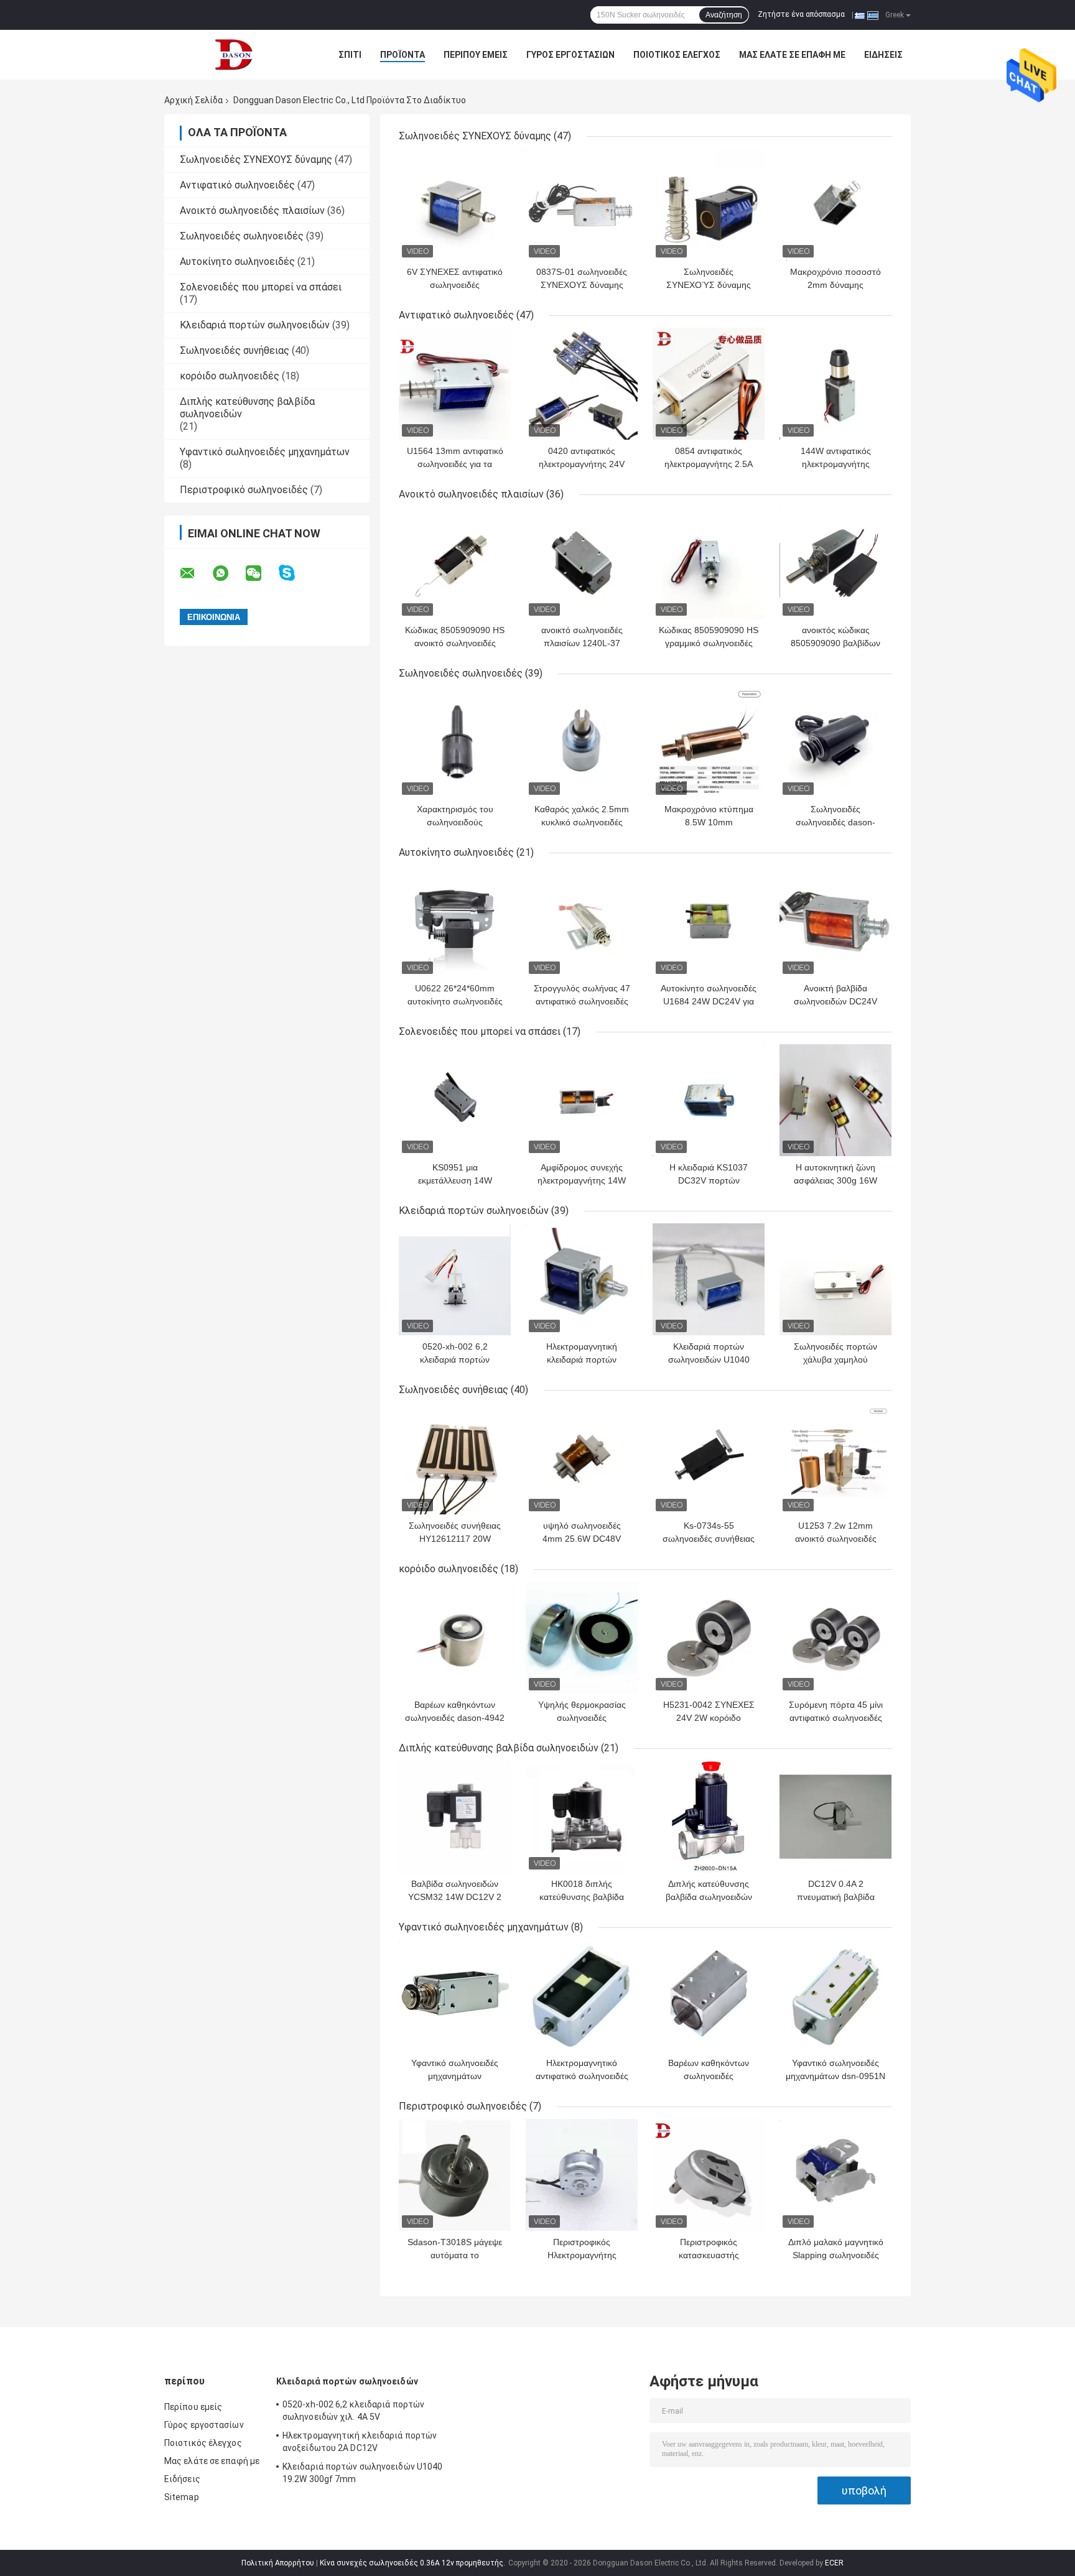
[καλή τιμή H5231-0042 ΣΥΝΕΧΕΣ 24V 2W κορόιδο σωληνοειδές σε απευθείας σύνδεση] (709, 1638)
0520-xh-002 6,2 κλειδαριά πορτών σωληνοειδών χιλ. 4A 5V (455, 1360)
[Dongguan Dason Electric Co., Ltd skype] (295, 573)
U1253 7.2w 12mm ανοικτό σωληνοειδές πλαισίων (836, 1539)
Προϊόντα (403, 55)
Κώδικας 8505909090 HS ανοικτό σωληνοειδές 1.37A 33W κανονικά (455, 643)
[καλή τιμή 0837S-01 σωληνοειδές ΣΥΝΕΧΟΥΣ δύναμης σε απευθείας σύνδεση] (582, 205)
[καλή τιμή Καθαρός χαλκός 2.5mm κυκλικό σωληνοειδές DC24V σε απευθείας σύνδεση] (582, 742)
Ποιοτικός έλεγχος (677, 55)
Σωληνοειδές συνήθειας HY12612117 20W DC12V (455, 1539)
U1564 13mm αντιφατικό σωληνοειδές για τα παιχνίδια (455, 464)
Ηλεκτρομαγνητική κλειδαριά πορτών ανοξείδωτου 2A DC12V (582, 1360)
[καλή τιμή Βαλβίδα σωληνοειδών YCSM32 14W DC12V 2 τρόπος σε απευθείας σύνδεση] (455, 1817)
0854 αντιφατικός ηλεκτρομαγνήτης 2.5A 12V (709, 464)
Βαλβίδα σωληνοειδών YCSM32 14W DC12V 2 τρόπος (455, 1897)
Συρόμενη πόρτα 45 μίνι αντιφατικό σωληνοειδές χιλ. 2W (836, 1718)
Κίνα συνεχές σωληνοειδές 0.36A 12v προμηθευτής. (413, 2563)
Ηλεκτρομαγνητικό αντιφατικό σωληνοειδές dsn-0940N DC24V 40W (582, 2076)
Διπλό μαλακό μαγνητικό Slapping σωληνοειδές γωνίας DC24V (836, 2255)
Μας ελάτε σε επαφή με (792, 55)
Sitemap (182, 2497)
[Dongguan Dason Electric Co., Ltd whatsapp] (228, 573)
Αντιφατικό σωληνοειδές (237, 185)
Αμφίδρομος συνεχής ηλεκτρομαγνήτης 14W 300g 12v (582, 1180)
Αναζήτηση (724, 15)
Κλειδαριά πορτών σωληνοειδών (255, 325)
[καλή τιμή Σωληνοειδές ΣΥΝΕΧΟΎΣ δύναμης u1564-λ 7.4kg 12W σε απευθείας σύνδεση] (709, 205)
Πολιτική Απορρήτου (278, 2563)
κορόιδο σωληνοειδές (230, 376)
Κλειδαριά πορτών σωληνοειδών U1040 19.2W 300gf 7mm (709, 1360)
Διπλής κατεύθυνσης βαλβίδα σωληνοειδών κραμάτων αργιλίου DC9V (709, 1897)
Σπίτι (350, 55)
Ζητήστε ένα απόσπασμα (801, 14)
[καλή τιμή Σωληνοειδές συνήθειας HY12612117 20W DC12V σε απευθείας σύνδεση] (455, 1458)
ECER (834, 2563)
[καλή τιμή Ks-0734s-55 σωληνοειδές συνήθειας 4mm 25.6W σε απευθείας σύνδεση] (709, 1458)
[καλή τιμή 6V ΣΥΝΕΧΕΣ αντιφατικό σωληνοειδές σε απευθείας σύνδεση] (455, 205)
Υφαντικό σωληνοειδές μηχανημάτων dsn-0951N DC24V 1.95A (835, 2076)
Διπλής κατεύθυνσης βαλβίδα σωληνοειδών (499, 1748)
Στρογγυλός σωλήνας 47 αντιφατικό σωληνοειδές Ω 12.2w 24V (582, 1001)
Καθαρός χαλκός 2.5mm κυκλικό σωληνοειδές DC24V (582, 822)
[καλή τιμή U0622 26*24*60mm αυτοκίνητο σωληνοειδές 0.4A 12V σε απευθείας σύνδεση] (455, 921)
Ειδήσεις (883, 55)
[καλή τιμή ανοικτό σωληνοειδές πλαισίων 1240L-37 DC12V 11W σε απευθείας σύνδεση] (582, 563)
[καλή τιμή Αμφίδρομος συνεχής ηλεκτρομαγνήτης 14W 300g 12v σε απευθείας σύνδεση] (582, 1100)
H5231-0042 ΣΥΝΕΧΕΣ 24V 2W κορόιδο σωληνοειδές (709, 1718)
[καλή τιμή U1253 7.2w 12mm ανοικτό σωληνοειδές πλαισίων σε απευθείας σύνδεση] (835, 1458)
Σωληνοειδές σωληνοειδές (242, 236)
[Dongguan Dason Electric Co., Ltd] (233, 55)
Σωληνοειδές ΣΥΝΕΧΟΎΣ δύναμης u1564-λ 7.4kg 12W (709, 285)
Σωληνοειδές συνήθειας (235, 350)
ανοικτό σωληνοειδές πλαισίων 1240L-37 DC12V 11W (582, 643)
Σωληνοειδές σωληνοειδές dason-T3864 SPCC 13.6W (835, 822)
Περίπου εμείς (476, 55)
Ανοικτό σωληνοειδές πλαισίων (252, 211)
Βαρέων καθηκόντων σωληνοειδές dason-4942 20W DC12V (455, 1718)
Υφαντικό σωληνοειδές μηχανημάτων (265, 452)
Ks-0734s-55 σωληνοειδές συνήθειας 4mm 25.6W (709, 1539)
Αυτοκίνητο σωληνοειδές (237, 262)
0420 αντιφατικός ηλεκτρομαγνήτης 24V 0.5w (582, 464)
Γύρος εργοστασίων (570, 55)
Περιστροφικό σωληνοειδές (244, 490)
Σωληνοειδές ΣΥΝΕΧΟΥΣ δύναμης (256, 160)
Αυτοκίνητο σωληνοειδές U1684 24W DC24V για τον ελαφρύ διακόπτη (709, 1001)
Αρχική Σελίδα (193, 100)
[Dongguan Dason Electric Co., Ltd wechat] (261, 573)
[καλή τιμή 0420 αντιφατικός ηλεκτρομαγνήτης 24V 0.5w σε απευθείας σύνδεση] (582, 384)
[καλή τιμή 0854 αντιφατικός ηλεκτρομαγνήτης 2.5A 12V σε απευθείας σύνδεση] (709, 384)
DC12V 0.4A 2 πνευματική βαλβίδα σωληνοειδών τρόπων (836, 1897)
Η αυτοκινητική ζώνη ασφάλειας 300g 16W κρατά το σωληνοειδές (836, 1180)
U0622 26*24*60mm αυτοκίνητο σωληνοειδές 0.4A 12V (455, 1001)
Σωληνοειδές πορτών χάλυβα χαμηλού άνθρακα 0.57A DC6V (836, 1360)
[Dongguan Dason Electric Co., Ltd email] (195, 573)
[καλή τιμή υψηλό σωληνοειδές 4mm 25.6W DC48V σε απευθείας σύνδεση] (582, 1458)
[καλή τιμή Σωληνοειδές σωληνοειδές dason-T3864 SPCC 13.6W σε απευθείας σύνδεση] (835, 742)
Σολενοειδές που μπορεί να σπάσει (261, 287)
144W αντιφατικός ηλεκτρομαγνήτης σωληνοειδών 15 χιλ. (835, 464)
